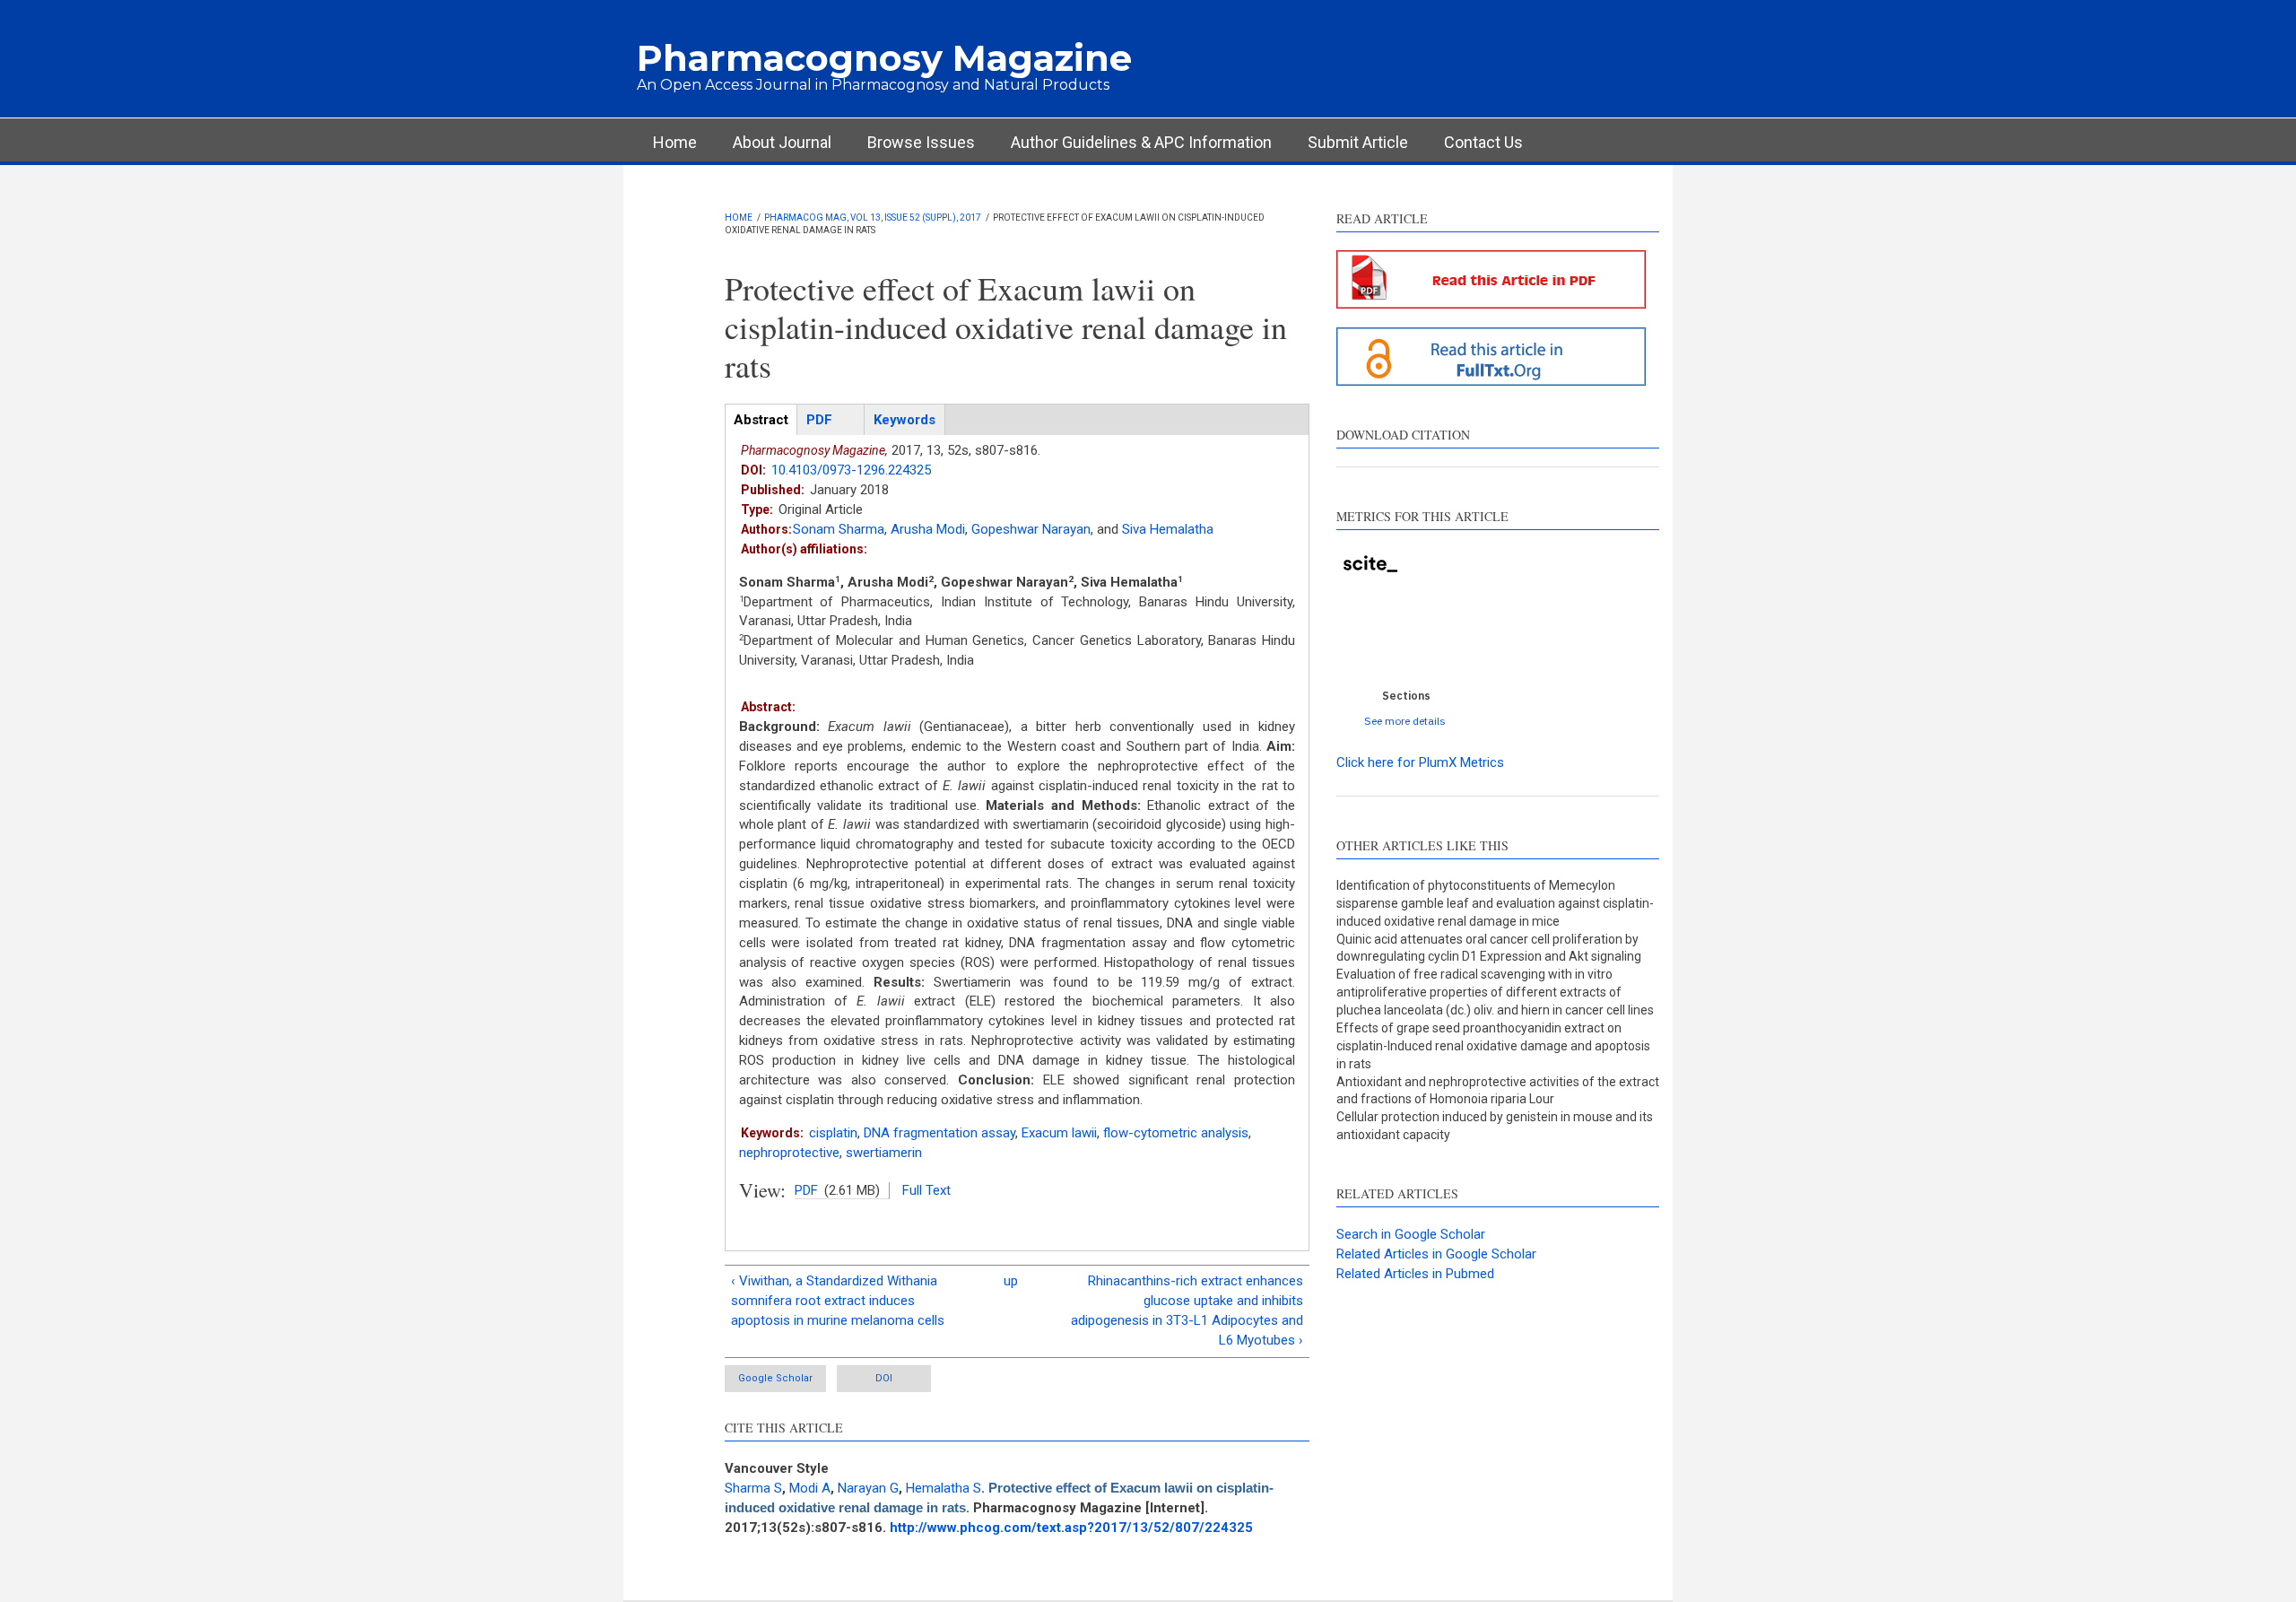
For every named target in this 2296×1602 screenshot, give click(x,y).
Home (675, 142)
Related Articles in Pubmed (1415, 1274)
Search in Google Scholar (1411, 1234)
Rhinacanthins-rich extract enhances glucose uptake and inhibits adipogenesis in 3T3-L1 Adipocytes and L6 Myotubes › (1187, 1310)
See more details (1405, 721)
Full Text (926, 1190)
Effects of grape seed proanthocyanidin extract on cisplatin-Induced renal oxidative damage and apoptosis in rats (1493, 1046)
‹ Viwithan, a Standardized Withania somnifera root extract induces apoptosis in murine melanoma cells (838, 1301)
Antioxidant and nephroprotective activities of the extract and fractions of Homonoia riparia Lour (1498, 1091)
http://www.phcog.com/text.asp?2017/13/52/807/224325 (1071, 1528)
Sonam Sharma (839, 529)
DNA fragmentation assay (939, 1133)
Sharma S (753, 1488)
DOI (884, 1378)
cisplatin (833, 1133)
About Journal (782, 142)
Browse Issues (921, 142)
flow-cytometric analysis (1176, 1133)
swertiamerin (884, 1153)
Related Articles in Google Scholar (1436, 1254)
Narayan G (868, 1488)
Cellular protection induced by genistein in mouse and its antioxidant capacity (1495, 1126)
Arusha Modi (928, 529)
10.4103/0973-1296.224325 (851, 470)
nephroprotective (789, 1153)
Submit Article (1358, 142)
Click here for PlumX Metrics (1420, 762)
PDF (806, 1190)
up (1011, 1281)
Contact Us (1483, 142)
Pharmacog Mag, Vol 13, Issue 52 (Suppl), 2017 (873, 218)
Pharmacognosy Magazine (884, 58)
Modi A (810, 1488)
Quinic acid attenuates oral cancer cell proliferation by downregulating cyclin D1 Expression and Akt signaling (1489, 948)
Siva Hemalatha (1168, 529)
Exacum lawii (1059, 1133)
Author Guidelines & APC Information (1141, 142)
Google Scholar (775, 1378)
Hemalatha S (944, 1488)
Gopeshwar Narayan (1031, 529)
